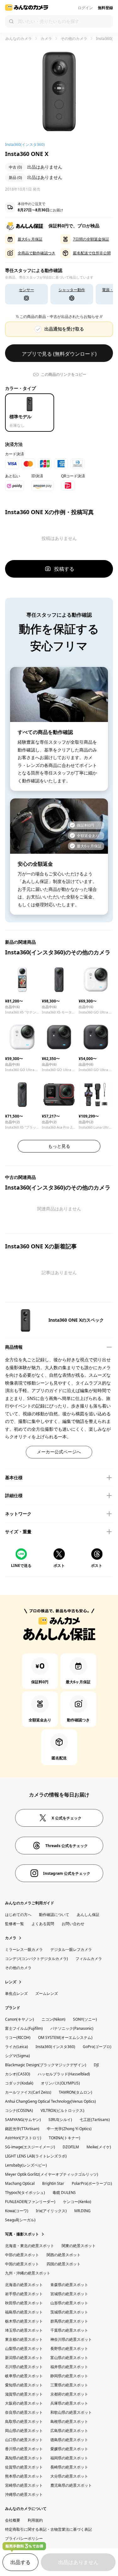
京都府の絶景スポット (69, 2394)
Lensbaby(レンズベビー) (26, 2165)
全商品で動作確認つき (37, 253)
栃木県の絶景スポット (24, 2321)
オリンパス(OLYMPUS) (60, 2083)
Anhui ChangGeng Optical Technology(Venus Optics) (51, 2101)
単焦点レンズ (16, 1993)
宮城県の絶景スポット (69, 2294)
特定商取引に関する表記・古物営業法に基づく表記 (48, 2529)
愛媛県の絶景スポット (69, 2449)
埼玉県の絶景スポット (24, 2330)
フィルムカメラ (89, 1959)
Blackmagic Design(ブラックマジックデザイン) (46, 2065)
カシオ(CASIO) (18, 2074)
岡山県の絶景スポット (24, 2431)
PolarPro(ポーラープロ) (92, 2183)
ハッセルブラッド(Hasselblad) (64, 2074)
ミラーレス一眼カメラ (24, 1949)
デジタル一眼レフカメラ (71, 1949)
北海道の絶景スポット (24, 2285)
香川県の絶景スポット (24, 2449)
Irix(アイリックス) (51, 2211)
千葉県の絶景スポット (69, 2330)
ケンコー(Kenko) (77, 2202)
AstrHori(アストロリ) (23, 2138)
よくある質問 (43, 1924)
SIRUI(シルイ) (60, 2120)
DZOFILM (71, 2147)
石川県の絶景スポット (24, 2367)
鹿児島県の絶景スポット (71, 2485)
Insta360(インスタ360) (55, 2047)
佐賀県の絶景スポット (24, 2467)
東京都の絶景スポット (24, 2339)
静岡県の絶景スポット (69, 2376)
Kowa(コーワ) (17, 2211)
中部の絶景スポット (22, 2255)
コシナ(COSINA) (19, 2110)
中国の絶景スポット (22, 2264)
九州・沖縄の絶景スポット (28, 2273)
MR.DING (82, 2211)
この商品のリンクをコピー (64, 374)
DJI (96, 2065)
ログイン (85, 8)
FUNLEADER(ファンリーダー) (30, 2202)
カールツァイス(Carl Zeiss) (28, 2092)
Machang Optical (20, 2183)
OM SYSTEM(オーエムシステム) (65, 2037)
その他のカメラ (74, 39)
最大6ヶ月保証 (30, 239)
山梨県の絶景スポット (24, 2348)
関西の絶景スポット (64, 2255)
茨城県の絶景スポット (69, 2312)
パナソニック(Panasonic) (72, 2028)
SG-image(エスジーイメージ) (30, 2147)
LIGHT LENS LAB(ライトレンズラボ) (36, 2156)
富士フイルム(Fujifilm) (24, 2028)
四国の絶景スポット (64, 2264)
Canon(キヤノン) (20, 2019)
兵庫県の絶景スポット (69, 2403)
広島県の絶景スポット (69, 2431)
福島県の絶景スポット (24, 2312)
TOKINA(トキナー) (65, 2138)
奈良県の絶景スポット (24, 2412)
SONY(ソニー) (85, 2019)
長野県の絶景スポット (69, 2348)
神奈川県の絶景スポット (71, 2339)
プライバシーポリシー (24, 2538)
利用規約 (35, 2520)
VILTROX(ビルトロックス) (62, 2110)
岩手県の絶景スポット (24, 2294)
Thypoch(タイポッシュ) (25, 2193)
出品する (20, 2562)
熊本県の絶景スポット (24, 2476)
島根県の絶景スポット (69, 2421)
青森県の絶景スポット (69, 2285)
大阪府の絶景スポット (24, 2403)
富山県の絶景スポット (69, 2358)
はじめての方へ (18, 1915)
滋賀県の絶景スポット (24, 2394)
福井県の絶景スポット (69, 2367)
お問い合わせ (73, 1924)
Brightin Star (53, 2183)
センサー (26, 290)
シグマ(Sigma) (17, 2056)
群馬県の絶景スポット (69, 2321)
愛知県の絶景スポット (24, 2385)
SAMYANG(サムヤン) (23, 2120)
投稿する (64, 569)
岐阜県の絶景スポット (24, 2376)
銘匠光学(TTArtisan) (22, 2129)
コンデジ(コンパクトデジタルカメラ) (37, 1959)
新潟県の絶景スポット (24, 2358)
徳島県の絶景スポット (69, 2440)
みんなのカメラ (18, 39)
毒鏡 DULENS (64, 2193)
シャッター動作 (72, 290)
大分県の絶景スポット (69, 2476)
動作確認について (54, 1915)
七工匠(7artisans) (95, 2120)
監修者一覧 (14, 1924)
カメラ (46, 39)
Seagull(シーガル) (20, 2220)
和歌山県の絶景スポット (71, 2412)
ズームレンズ (47, 1993)
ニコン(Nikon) (53, 2019)
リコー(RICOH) (18, 2037)
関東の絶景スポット (79, 2246)
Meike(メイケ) (99, 2147)
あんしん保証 (88, 1915)
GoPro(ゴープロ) (97, 2047)
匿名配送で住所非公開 (92, 253)
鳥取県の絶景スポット (24, 2421)
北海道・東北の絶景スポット (30, 2246)
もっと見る (59, 1146)
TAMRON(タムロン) (76, 2092)
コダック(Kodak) (19, 2083)
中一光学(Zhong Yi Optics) (69, 2129)
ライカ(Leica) (17, 2047)
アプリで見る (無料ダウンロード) (59, 354)
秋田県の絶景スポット (24, 2303)
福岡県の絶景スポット (69, 2458)
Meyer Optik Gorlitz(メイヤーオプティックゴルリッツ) (52, 2174)
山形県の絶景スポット (69, 2303)
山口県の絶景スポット (24, 2440)
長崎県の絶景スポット (69, 2467)
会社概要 (13, 2520)
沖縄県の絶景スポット (24, 2494)
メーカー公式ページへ (59, 1452)
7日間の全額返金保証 (91, 239)
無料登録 (105, 8)
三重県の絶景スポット (69, 2385)
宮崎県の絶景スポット (24, 2485)
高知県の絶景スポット (24, 2458)
